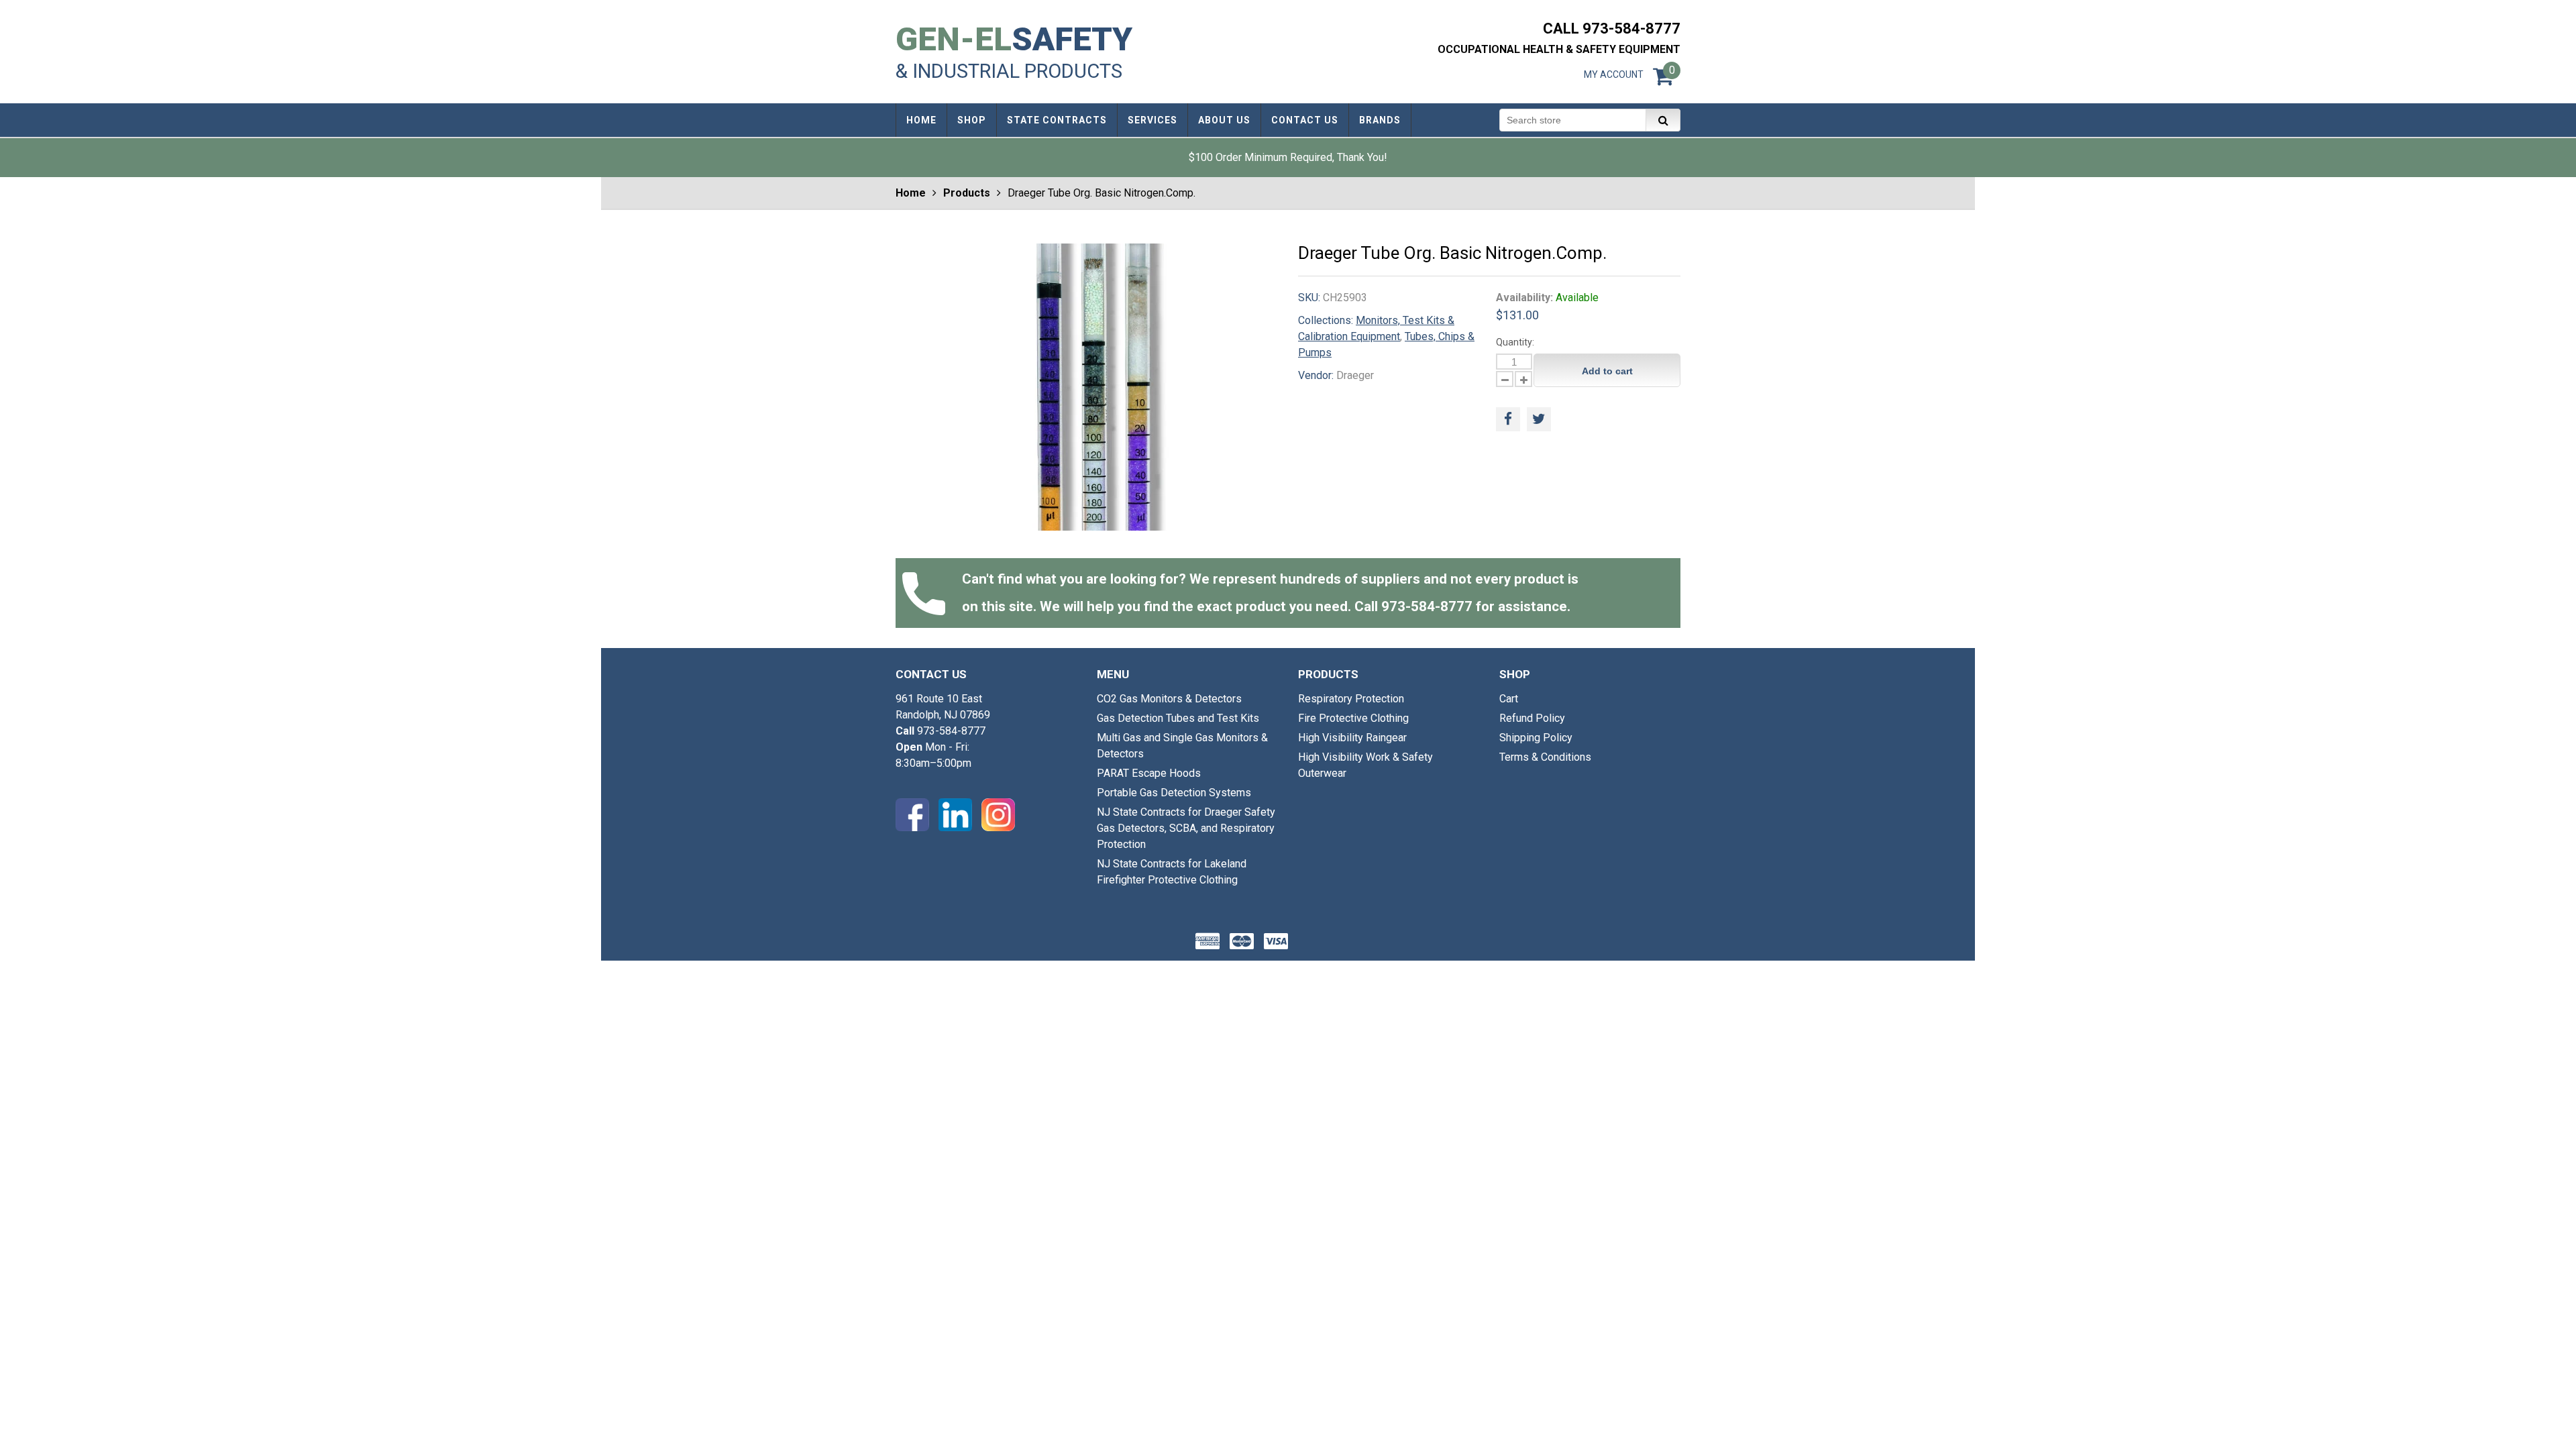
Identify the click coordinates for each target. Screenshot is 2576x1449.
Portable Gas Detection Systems (1174, 793)
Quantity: (1515, 342)
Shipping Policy (1536, 738)
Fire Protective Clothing (1353, 718)
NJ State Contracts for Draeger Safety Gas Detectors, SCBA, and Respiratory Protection (1186, 828)
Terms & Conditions (1545, 757)
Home (911, 193)
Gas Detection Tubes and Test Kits (1178, 718)
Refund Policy (1532, 718)
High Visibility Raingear (1352, 738)
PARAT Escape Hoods (1149, 773)
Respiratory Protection (1351, 699)
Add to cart (1607, 371)
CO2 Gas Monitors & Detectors (1169, 699)
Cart (1509, 699)
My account (1614, 74)
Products (967, 193)
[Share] (1508, 419)
